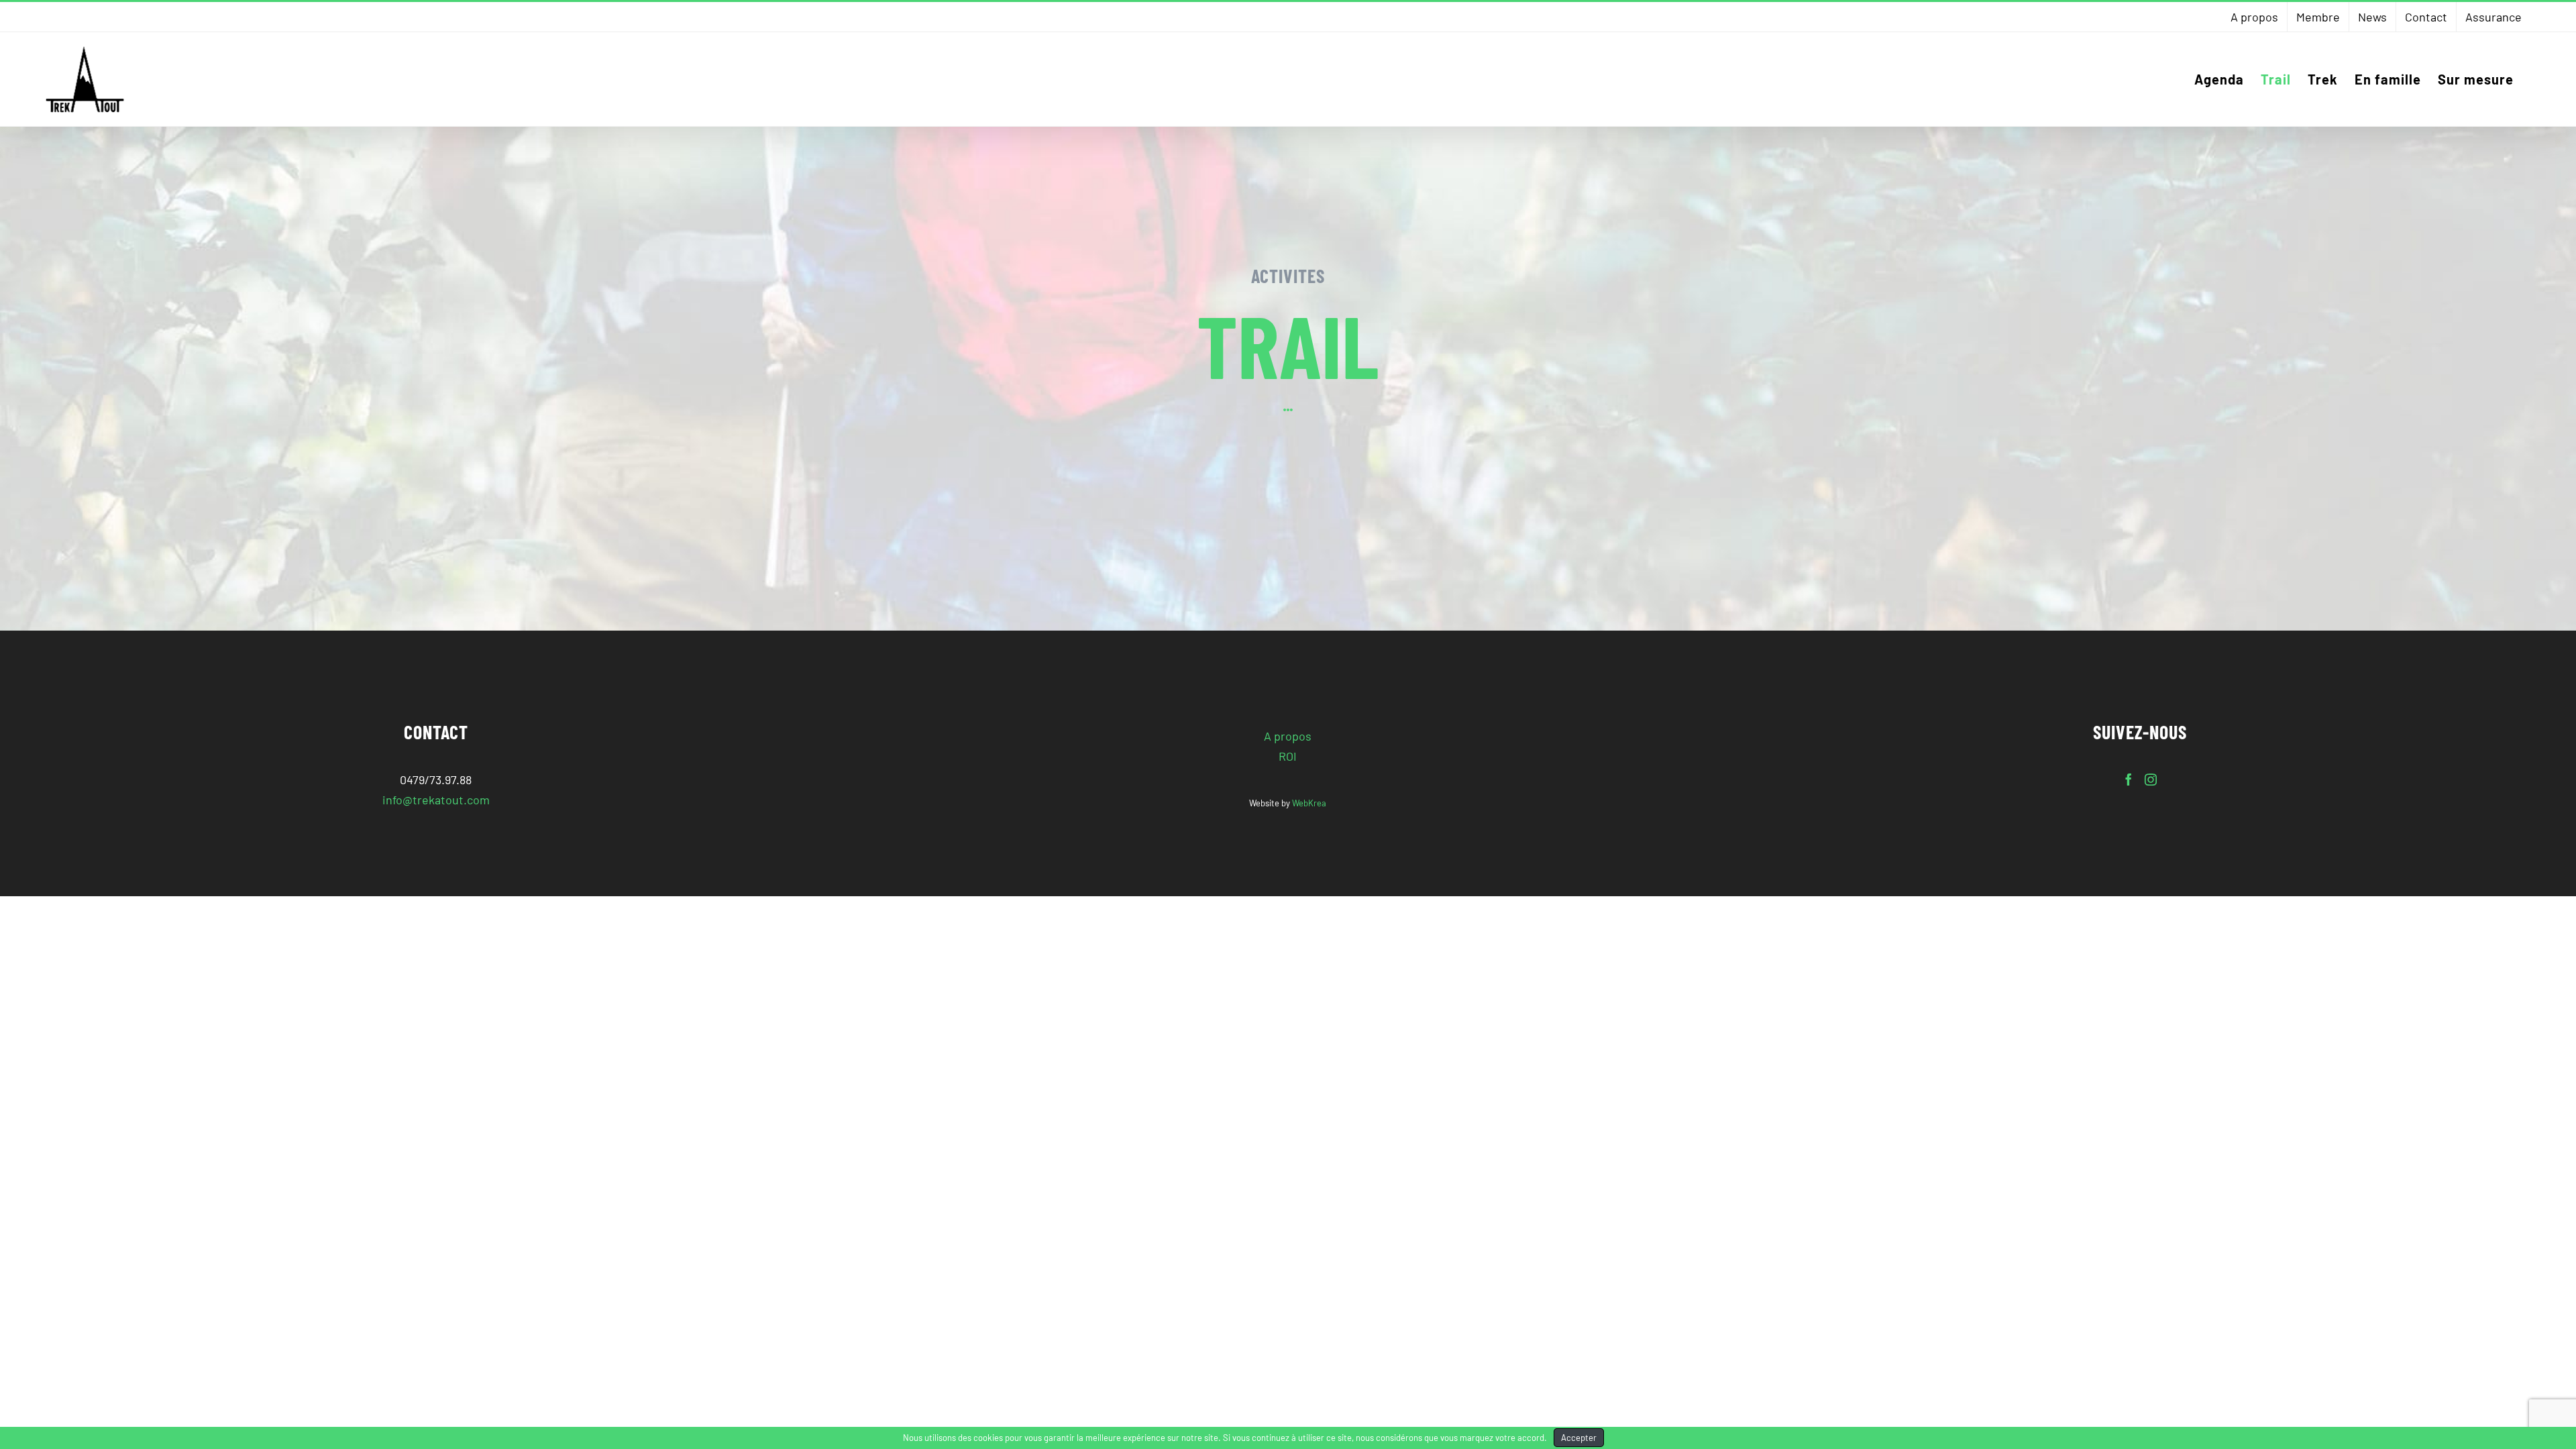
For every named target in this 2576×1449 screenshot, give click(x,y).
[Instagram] (2151, 780)
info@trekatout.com (436, 800)
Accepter (1579, 1438)
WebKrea (1309, 803)
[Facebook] (2129, 780)
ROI (1288, 756)
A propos (1288, 736)
